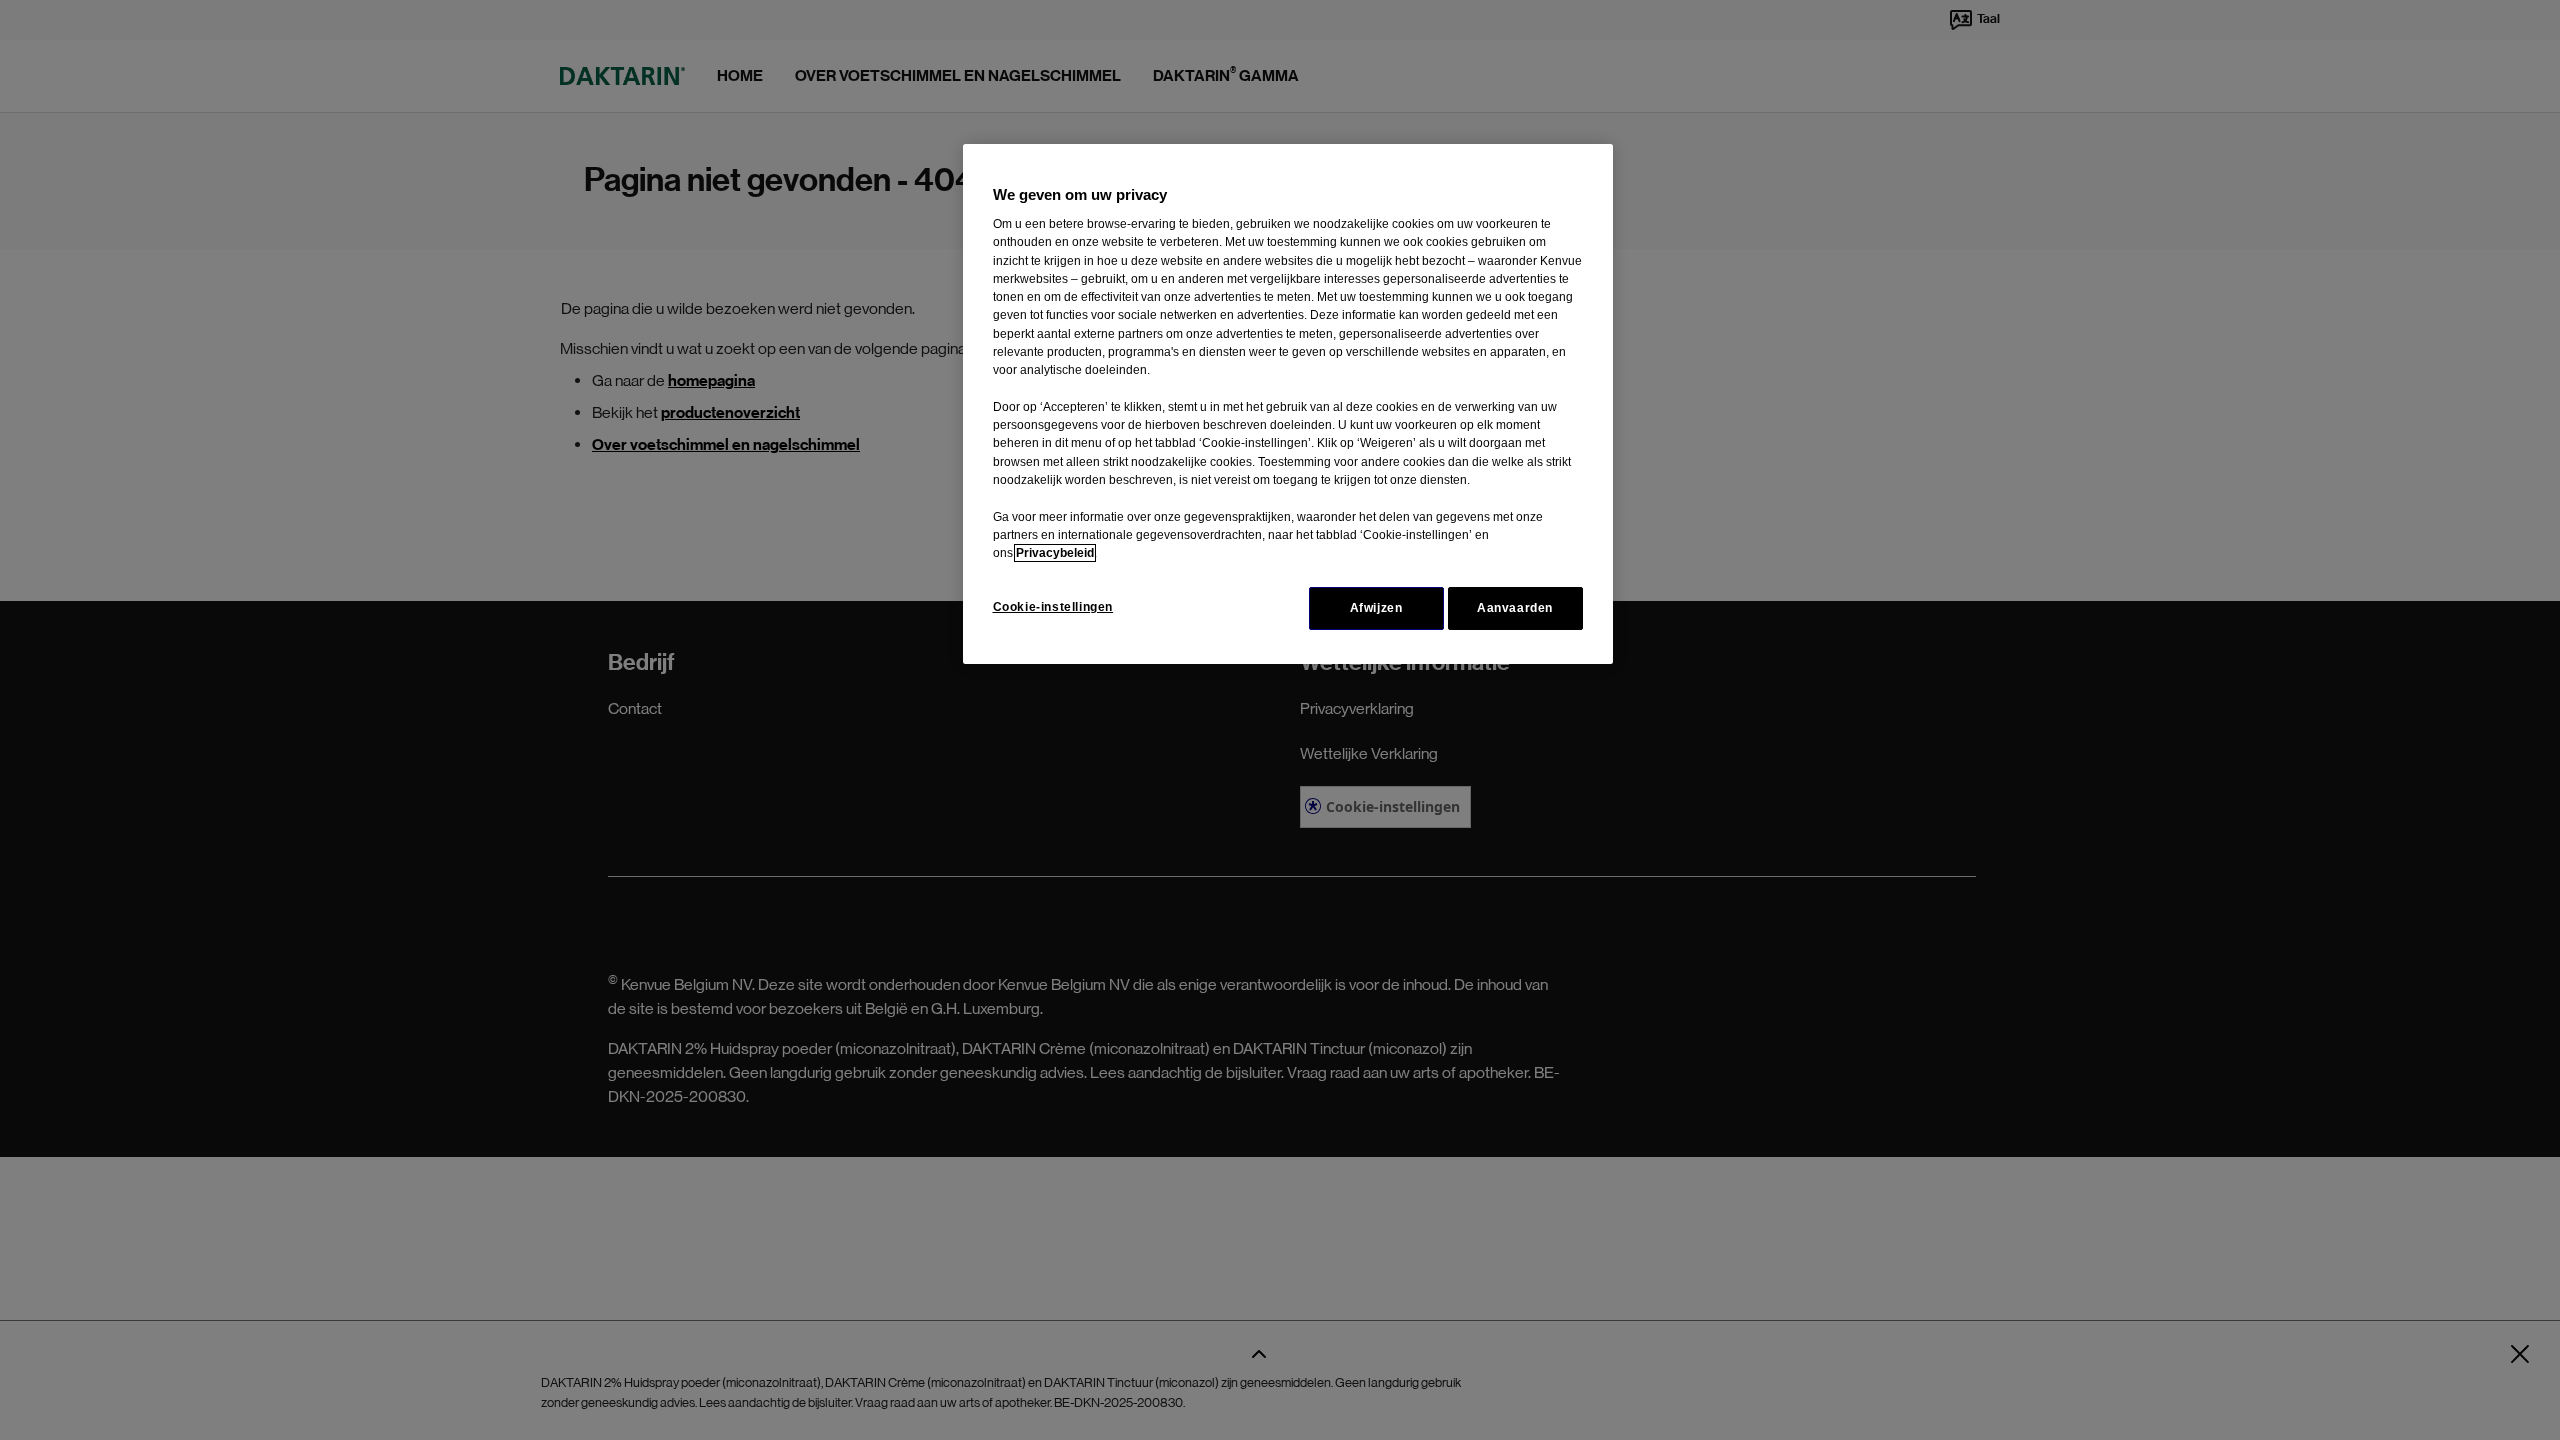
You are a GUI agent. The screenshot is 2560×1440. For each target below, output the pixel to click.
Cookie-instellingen (1053, 607)
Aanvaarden (1515, 608)
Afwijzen (1376, 608)
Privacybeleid (1055, 553)
